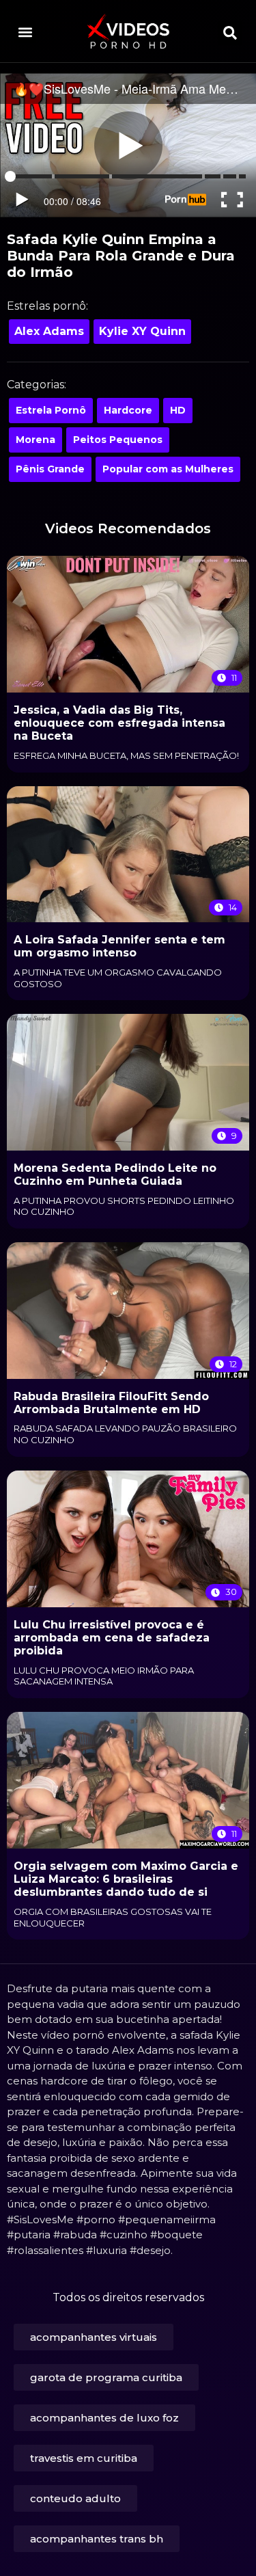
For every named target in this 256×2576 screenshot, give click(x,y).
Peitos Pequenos (118, 440)
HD (178, 410)
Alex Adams (49, 331)
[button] (25, 32)
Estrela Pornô (51, 410)
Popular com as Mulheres (168, 469)
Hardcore (128, 410)
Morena (35, 440)
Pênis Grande (50, 469)
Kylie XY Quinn (142, 331)
